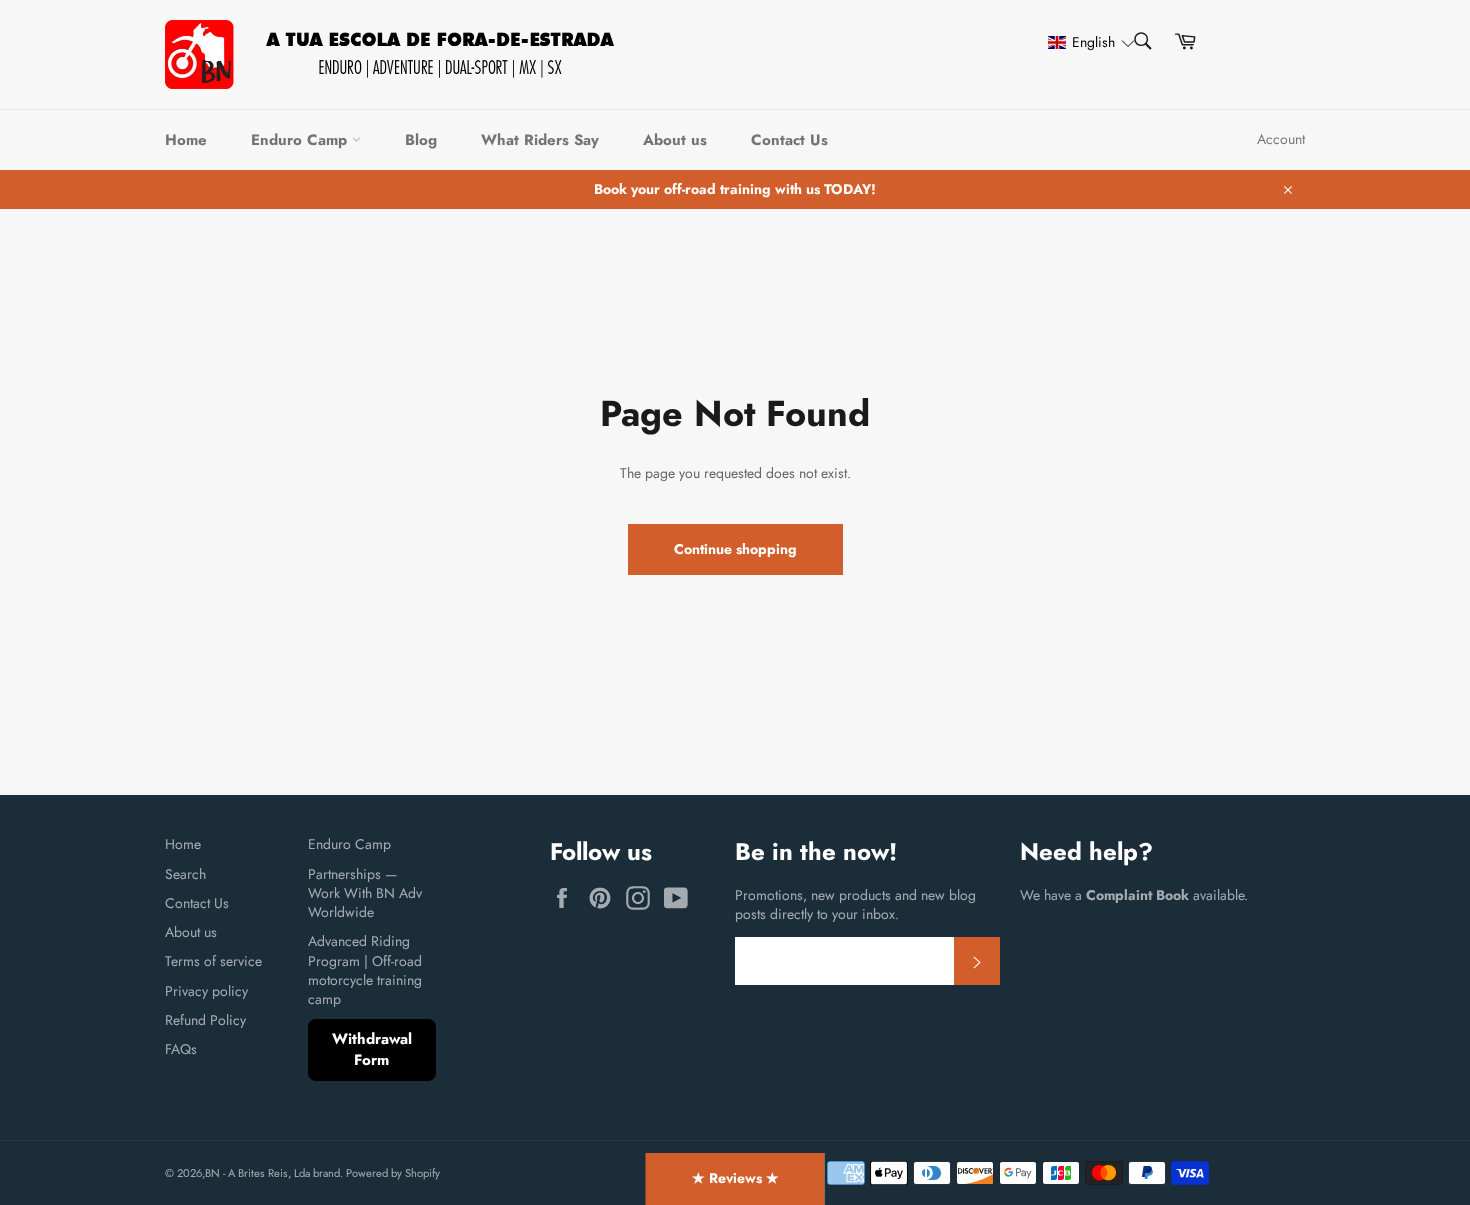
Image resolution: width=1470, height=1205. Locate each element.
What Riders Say (540, 140)
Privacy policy (206, 991)
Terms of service (213, 961)
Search (185, 874)
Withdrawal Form (372, 1049)
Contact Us (789, 140)
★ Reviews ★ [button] (735, 1178)
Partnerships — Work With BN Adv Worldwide (365, 893)
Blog (421, 140)
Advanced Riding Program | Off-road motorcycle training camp (365, 970)
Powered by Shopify (393, 1173)
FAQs (181, 1049)
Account (1281, 139)
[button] (1082, 42)
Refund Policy (205, 1020)
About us (675, 140)
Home (186, 140)
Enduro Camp (301, 140)
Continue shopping (735, 549)
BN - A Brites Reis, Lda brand (272, 1173)
